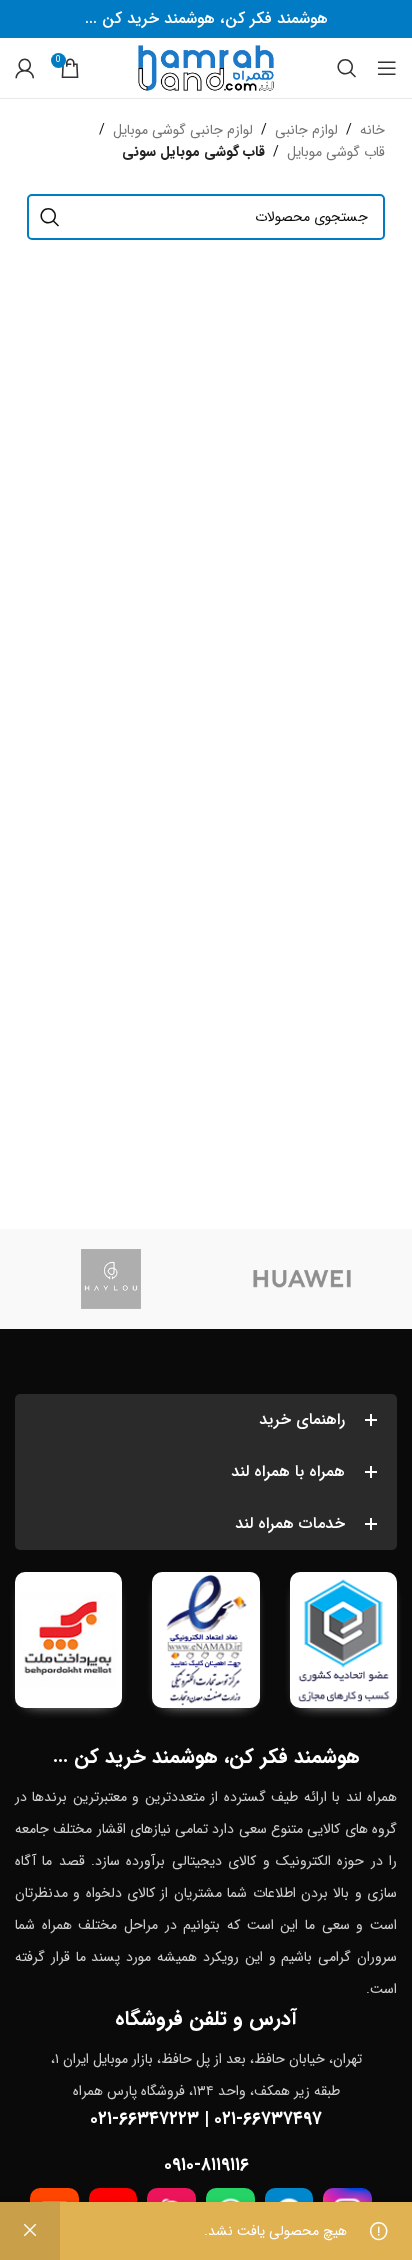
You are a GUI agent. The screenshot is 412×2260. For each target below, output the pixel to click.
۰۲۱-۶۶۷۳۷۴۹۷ (268, 2119)
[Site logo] (206, 67)
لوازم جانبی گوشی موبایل (183, 130)
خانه (372, 130)
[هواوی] (301, 1279)
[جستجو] (347, 68)
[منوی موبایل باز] (387, 68)
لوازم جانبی (306, 130)
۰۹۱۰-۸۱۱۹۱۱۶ (206, 2165)
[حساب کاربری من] (25, 68)
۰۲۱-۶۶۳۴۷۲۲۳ (144, 2119)
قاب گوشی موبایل (336, 152)
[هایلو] (110, 1279)
